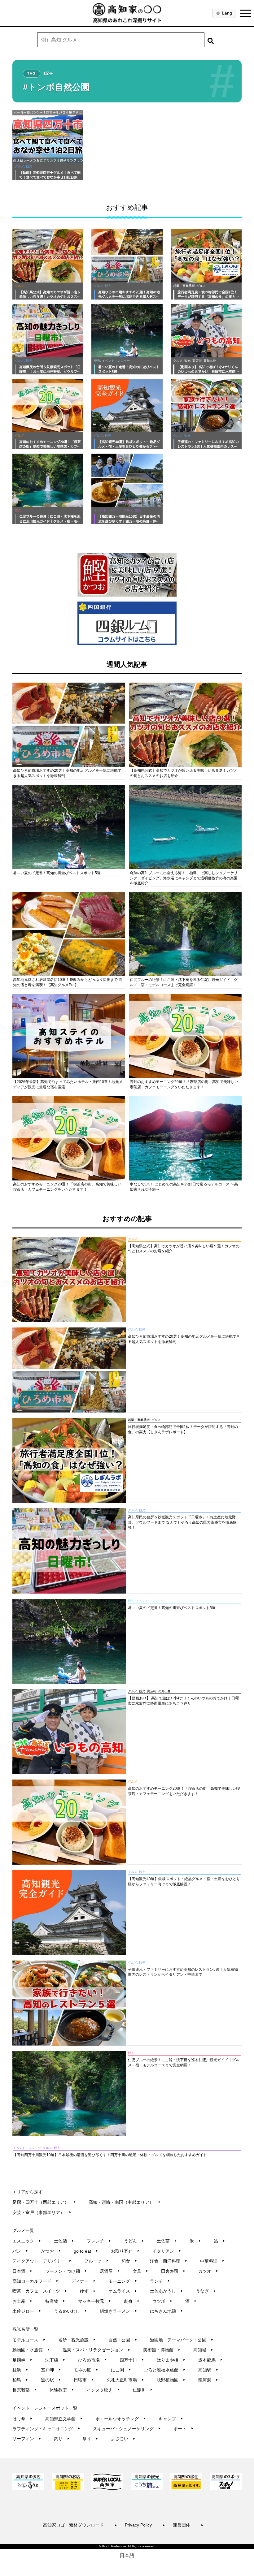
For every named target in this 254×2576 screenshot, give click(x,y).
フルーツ (96, 2261)
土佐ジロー (27, 2311)
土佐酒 (64, 2241)
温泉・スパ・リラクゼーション (96, 2350)
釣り (62, 2439)
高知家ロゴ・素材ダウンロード (80, 2525)
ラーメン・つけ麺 (66, 2271)
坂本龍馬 (210, 2360)
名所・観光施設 (77, 2340)
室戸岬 (51, 2370)
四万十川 (132, 2360)
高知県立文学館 (64, 2419)
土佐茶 (167, 2241)
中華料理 (212, 2261)
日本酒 (22, 2271)
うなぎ (206, 2291)
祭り (90, 2439)
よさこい (123, 2439)
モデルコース (29, 2340)
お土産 (22, 2301)
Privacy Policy (145, 2525)
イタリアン (167, 2251)
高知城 (203, 2350)
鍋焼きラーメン (118, 2311)
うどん (134, 2241)
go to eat (86, 2251)
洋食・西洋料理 (169, 2261)
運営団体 (188, 2525)
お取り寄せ (125, 2251)
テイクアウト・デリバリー (42, 2261)
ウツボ (162, 2301)
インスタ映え (103, 2390)
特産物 (55, 2301)
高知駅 (208, 2370)
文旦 (140, 2271)
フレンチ (99, 2241)
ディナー (83, 2281)
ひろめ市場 (92, 2360)
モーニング (123, 2281)
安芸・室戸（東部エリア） (42, 2212)
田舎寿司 (173, 2271)
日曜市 (84, 2380)
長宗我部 (25, 2390)
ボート (184, 2429)
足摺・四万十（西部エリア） (44, 2202)
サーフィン (27, 2439)
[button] (211, 40)
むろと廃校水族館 (165, 2370)
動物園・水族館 (31, 2350)
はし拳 (22, 2419)
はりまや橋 (171, 2360)
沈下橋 (55, 2360)
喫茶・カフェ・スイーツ (40, 2291)
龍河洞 (208, 2380)
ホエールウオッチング (121, 2419)
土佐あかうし (166, 2291)
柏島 (20, 2380)
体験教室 (62, 2390)
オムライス (123, 2291)
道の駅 (51, 2380)
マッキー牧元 (95, 2301)
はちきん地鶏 (166, 2311)
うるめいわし (70, 2311)
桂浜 (20, 2370)
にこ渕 (121, 2370)
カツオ (208, 2271)
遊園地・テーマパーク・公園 (182, 2340)
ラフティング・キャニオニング (46, 2429)
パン (20, 2251)
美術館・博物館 (162, 2350)
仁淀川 (143, 2390)
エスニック (27, 2241)
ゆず (88, 2291)
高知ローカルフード (35, 2281)
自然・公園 (123, 2340)
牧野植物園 (171, 2380)
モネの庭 (86, 2370)
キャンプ (171, 2419)
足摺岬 (22, 2360)
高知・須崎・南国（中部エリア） (125, 2202)
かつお (51, 2251)
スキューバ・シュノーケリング (127, 2429)
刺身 (132, 2301)
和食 (129, 2261)
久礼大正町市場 (125, 2380)
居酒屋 (110, 2271)
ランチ (160, 2281)
